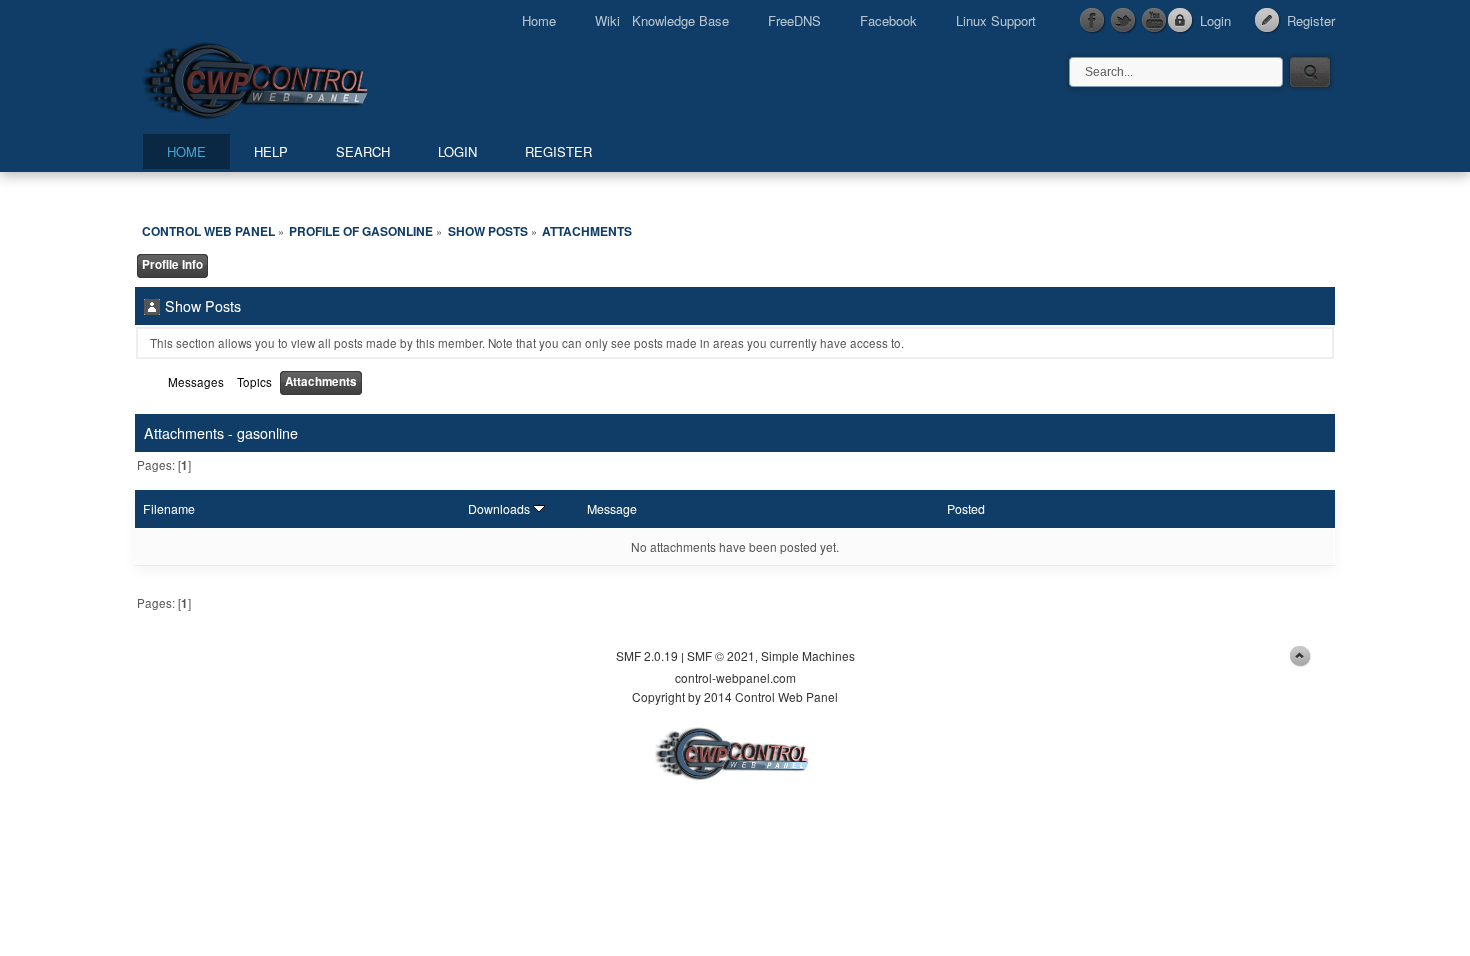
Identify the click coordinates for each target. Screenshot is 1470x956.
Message (612, 509)
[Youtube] (1155, 21)
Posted (966, 509)
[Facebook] (1093, 21)
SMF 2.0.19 (647, 655)
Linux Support (996, 20)
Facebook (888, 20)
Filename (169, 509)
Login (1215, 20)
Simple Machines (808, 655)
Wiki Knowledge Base (662, 20)
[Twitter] (1124, 21)
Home (539, 20)
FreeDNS (794, 20)
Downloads (500, 509)
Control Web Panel (300, 77)
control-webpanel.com (735, 677)
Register (1311, 20)
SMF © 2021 (721, 655)
